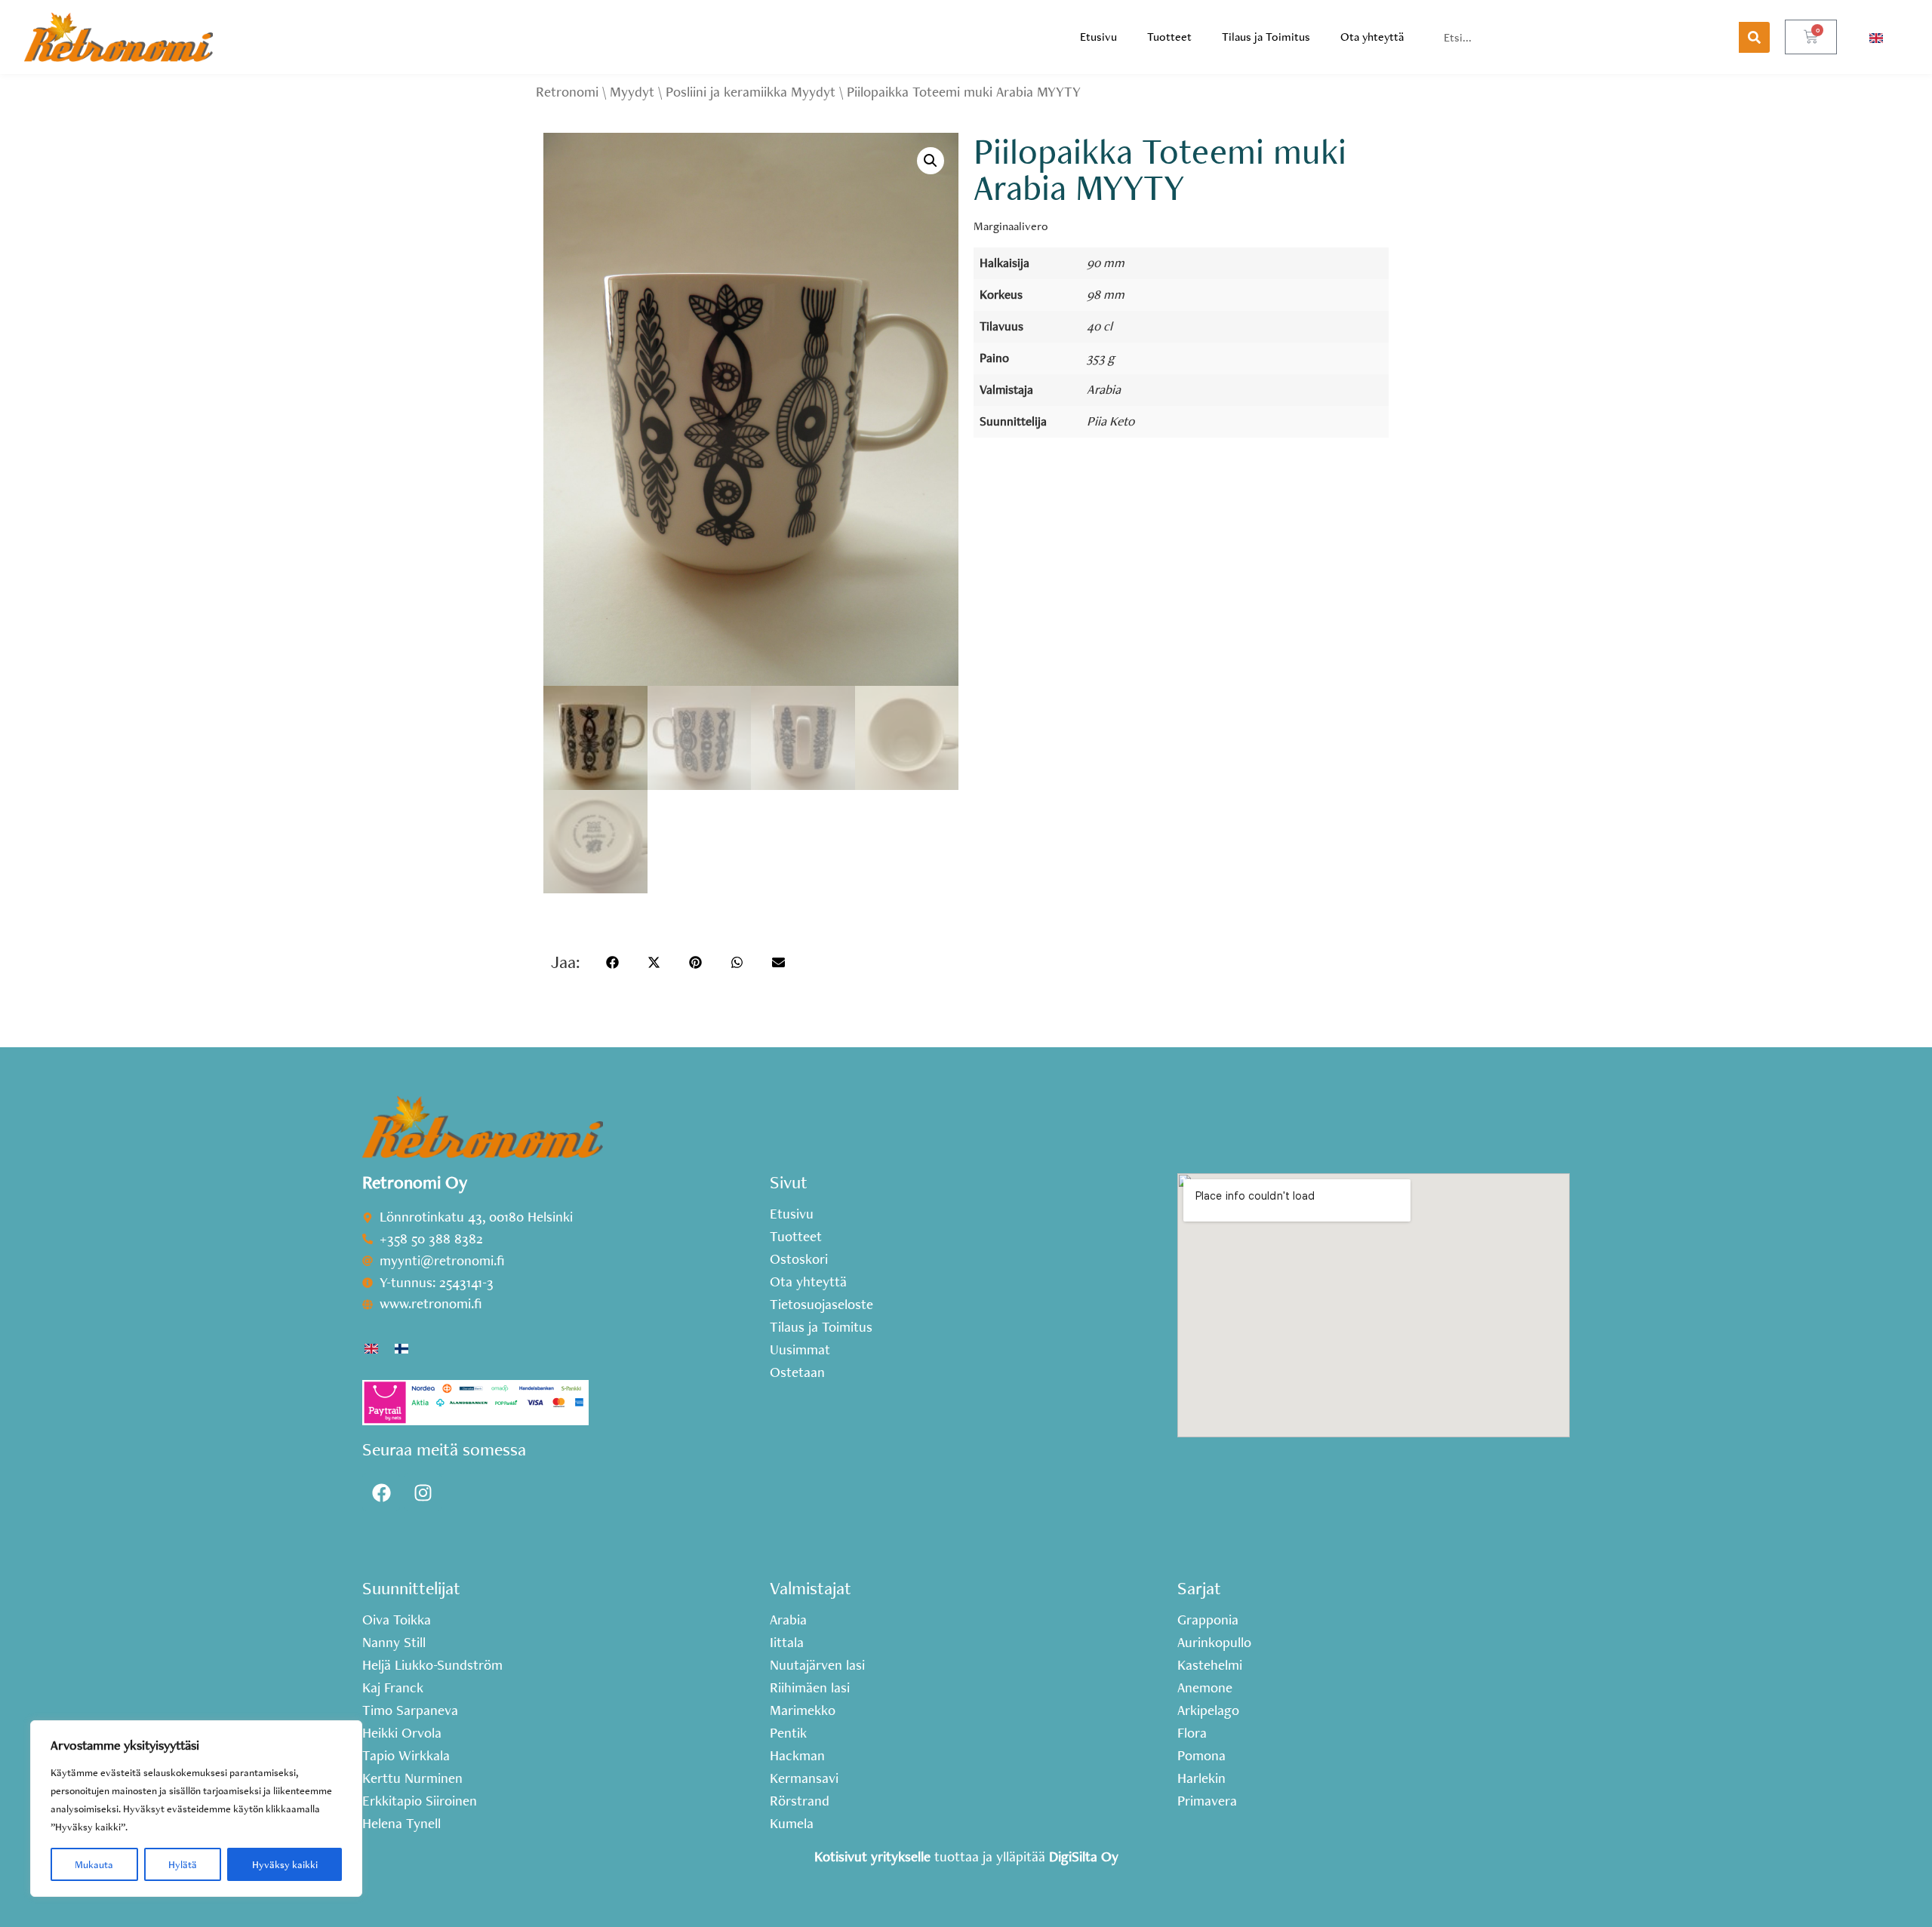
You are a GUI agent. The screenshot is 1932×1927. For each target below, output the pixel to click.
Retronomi (567, 92)
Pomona (1201, 1756)
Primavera (1207, 1801)
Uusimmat (800, 1350)
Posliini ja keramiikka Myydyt (751, 92)
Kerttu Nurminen (412, 1778)
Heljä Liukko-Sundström (432, 1665)
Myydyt (632, 92)
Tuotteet (1169, 37)
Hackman (797, 1756)
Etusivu (1098, 37)
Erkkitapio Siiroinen (420, 1801)
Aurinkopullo (1214, 1643)
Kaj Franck (393, 1688)
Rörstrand (800, 1801)
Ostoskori (799, 1259)
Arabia (1104, 389)
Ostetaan (797, 1372)
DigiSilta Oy (1084, 1856)
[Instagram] (423, 1492)
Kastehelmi (1210, 1665)
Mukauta (94, 1864)
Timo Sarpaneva (410, 1710)
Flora (1192, 1733)
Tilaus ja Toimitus (1266, 37)
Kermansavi (804, 1778)
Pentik (788, 1733)
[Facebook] (381, 1492)
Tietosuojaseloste (821, 1305)
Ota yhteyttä (1372, 37)
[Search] (1754, 37)
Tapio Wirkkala (406, 1756)
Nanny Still (394, 1643)
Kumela (792, 1824)
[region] (196, 1809)
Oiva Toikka (397, 1620)
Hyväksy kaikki (285, 1864)
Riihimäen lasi (810, 1688)
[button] (931, 161)
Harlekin (1201, 1778)
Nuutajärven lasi (817, 1665)
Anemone (1205, 1688)
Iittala (787, 1643)
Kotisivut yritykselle (872, 1856)
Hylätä (183, 1864)
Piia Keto (1111, 421)
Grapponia (1208, 1620)
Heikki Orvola (402, 1733)
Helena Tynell (401, 1824)
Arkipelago (1208, 1710)
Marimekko (803, 1710)
